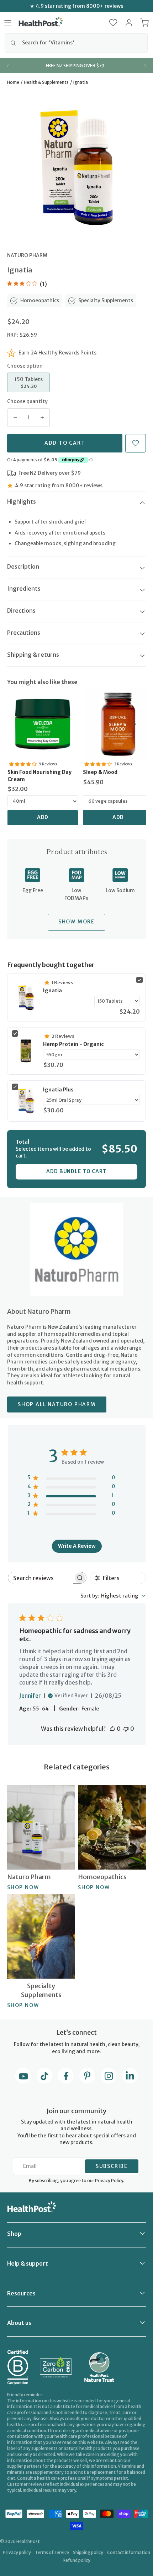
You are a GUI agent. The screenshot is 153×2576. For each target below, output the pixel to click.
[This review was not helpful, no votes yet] (126, 1729)
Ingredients (24, 589)
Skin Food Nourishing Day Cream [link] (39, 776)
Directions (21, 611)
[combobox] (76, 43)
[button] (113, 23)
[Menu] (8, 23)
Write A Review (77, 1546)
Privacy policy (17, 2552)
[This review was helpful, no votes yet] (112, 1729)
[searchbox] (41, 1578)
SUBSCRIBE (112, 2166)
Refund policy (76, 2560)
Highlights (22, 501)
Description (23, 566)
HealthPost (28, 2541)
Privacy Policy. (110, 2181)
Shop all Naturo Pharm (57, 1404)
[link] (43, 724)
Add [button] (43, 817)
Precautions (24, 633)
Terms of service (52, 2552)
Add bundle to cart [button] (76, 1171)
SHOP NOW (23, 1887)
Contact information (129, 2552)
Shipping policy (88, 2552)
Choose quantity (27, 401)
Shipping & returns (33, 655)
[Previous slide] (8, 66)
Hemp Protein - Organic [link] (73, 1044)
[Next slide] (145, 66)
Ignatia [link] (52, 991)
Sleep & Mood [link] (100, 772)
